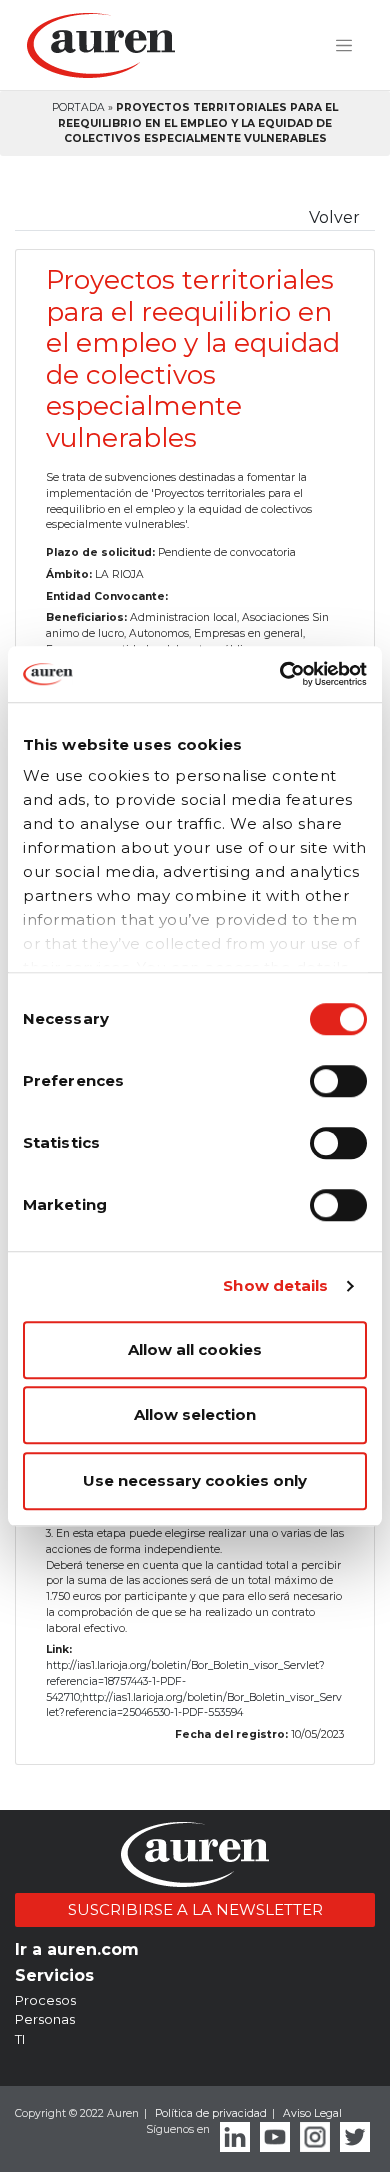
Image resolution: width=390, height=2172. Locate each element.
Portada (78, 107)
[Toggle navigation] (344, 46)
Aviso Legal (312, 2113)
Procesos (45, 2000)
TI (20, 2039)
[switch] (338, 1081)
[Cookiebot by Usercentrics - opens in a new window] (280, 674)
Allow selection (195, 1414)
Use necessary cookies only (195, 1480)
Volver (334, 217)
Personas (45, 2019)
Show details (275, 1285)
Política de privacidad (211, 2113)
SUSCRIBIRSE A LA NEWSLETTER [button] (195, 1909)
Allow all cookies (195, 1349)
